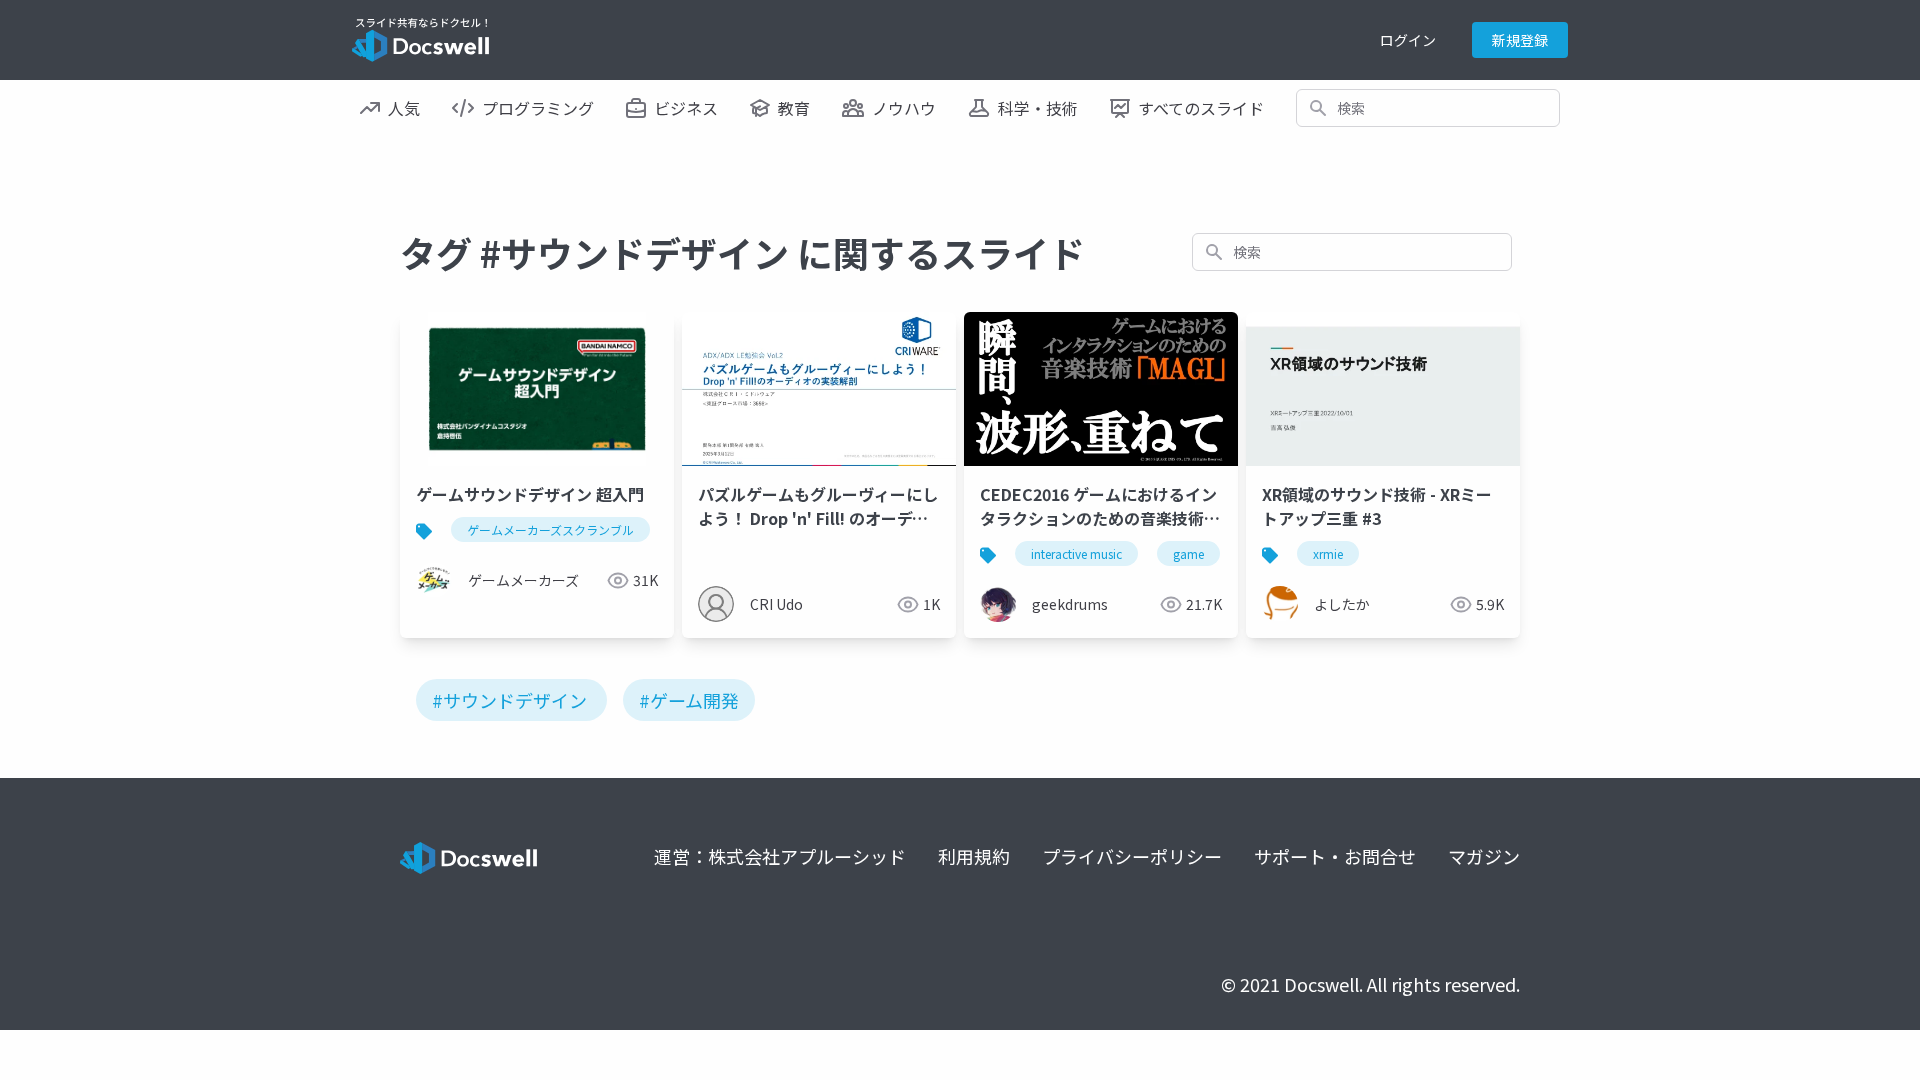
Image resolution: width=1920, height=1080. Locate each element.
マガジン (1484, 856)
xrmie (1328, 553)
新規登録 (1520, 40)
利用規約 (974, 856)
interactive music (1076, 553)
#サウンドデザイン (509, 700)
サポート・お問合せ (1335, 856)
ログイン (1408, 40)
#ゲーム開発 (689, 700)
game (1188, 553)
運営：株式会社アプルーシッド (780, 856)
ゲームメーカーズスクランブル (550, 529)
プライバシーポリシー (1132, 856)
